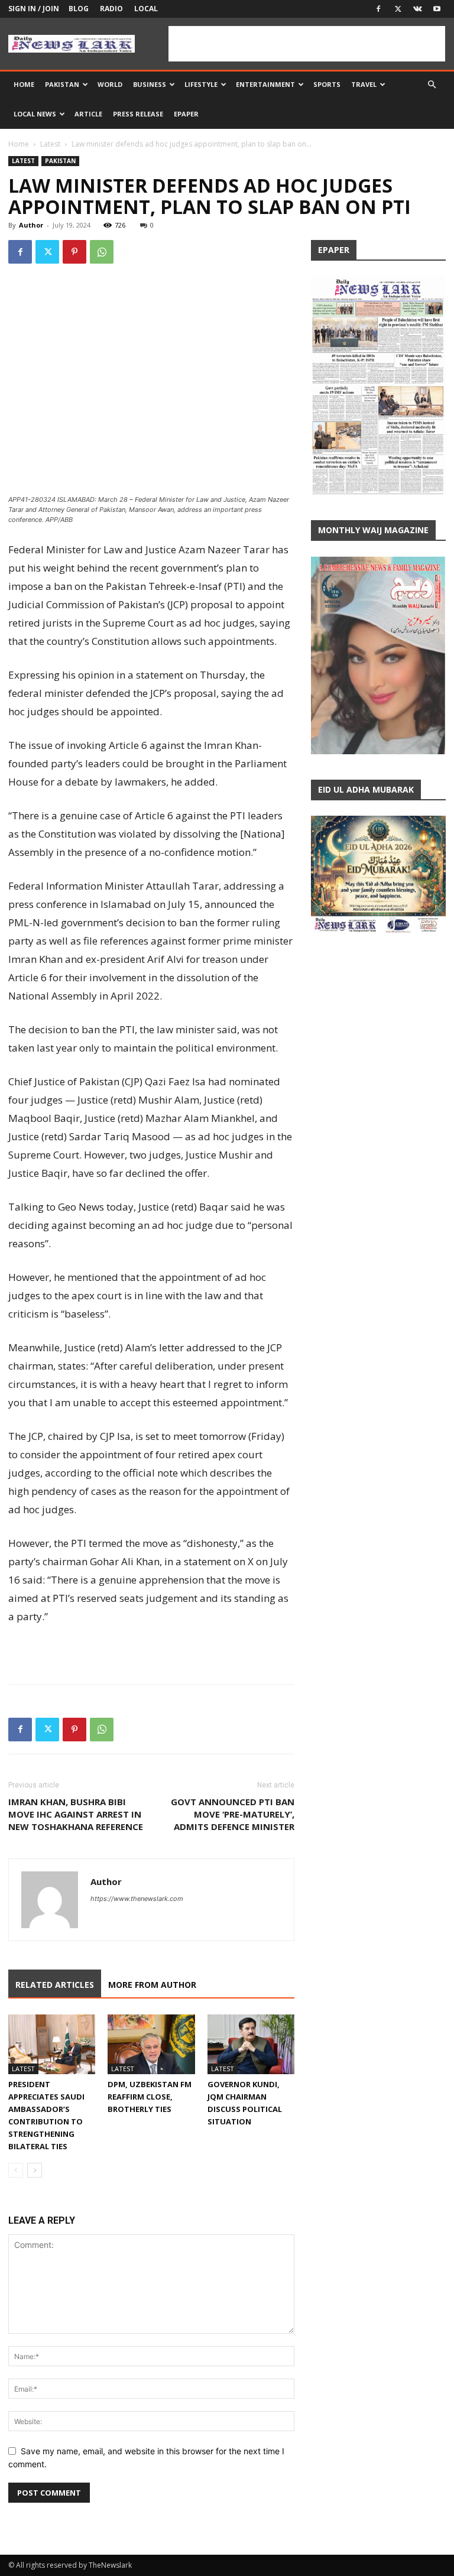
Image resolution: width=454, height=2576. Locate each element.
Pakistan (62, 84)
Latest (50, 144)
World (110, 84)
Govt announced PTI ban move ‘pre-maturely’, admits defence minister (233, 1814)
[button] (432, 85)
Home (24, 84)
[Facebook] (378, 9)
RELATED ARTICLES (55, 1985)
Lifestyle (201, 84)
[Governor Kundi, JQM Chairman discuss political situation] (251, 2044)
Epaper (186, 114)
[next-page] (35, 2170)
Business (150, 84)
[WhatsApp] (102, 252)
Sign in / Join (34, 9)
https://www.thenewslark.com (137, 1899)
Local (146, 9)
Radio (111, 9)
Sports (327, 84)
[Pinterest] (74, 252)
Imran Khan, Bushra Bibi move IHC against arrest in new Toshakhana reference (76, 1814)
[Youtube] (437, 9)
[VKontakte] (417, 9)
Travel (364, 84)
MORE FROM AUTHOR (152, 1985)
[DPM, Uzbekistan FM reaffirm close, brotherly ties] (151, 2044)
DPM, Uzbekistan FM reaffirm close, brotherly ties (150, 2097)
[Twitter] (398, 9)
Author (31, 225)
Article (88, 114)
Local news (35, 114)
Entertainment (265, 84)
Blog (79, 9)
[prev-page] (16, 2170)
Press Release (138, 114)
